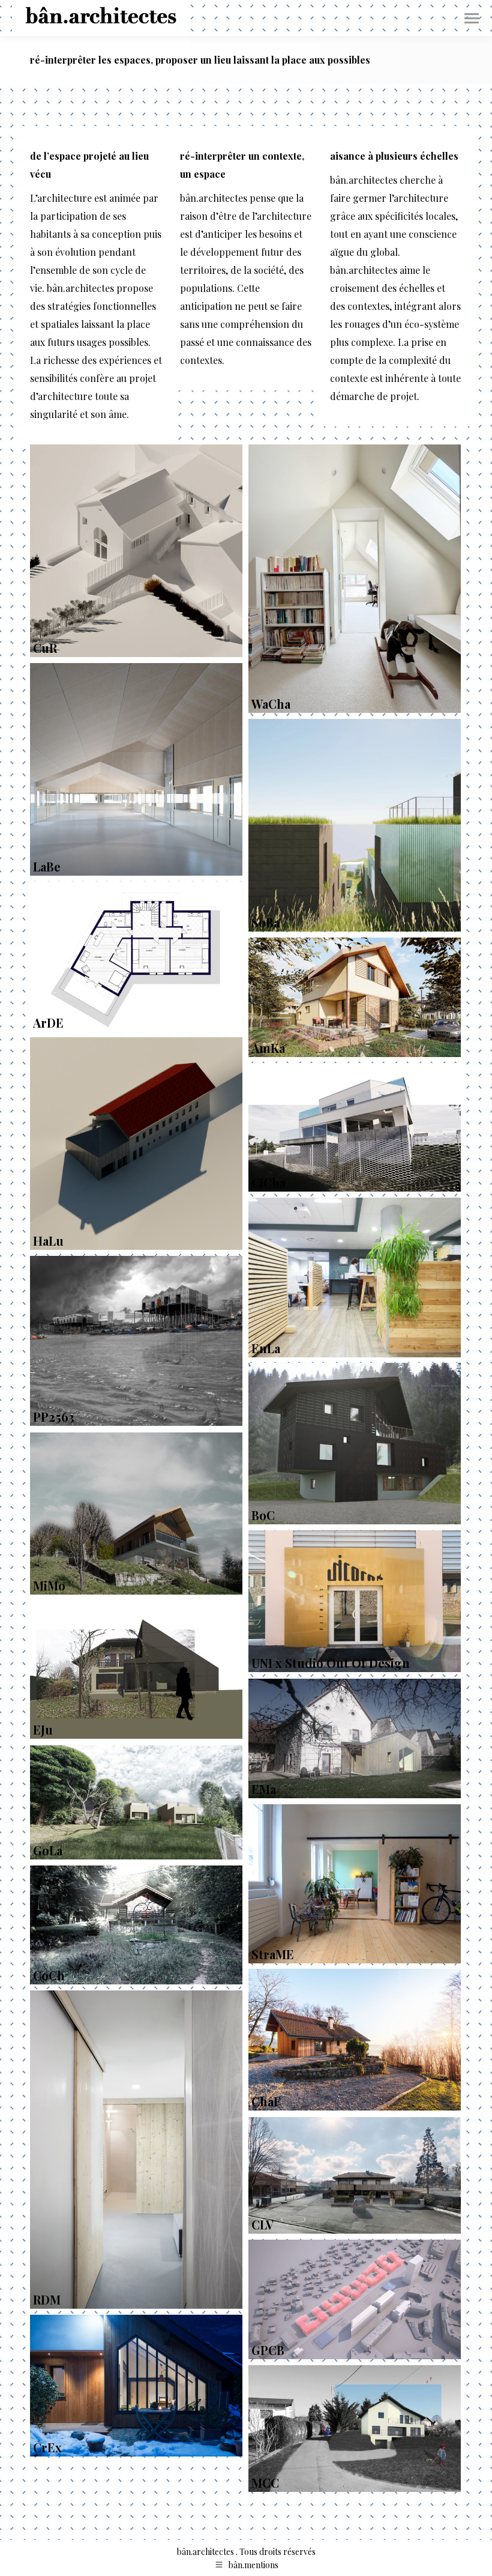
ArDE (48, 1023)
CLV (262, 2224)
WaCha (271, 704)
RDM (47, 2299)
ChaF (266, 2101)
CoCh (49, 1975)
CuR (45, 648)
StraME (273, 1954)
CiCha (268, 1182)
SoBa (265, 922)
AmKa (268, 1048)
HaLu (48, 1241)
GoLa (48, 1850)
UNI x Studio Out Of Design (331, 1663)
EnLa (266, 1348)
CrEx (47, 2447)
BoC (263, 1515)
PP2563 (54, 1417)
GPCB (268, 2350)
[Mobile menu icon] (472, 18)
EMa (264, 1789)
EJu (43, 1729)
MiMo (49, 1585)
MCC (265, 2483)
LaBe (47, 866)
